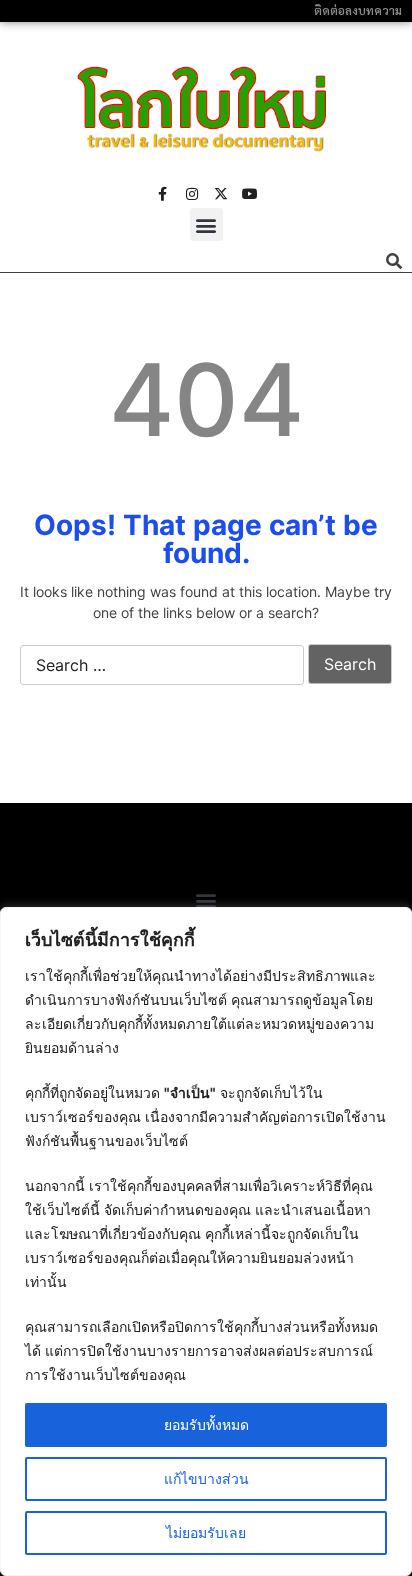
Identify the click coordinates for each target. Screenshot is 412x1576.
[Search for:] (162, 666)
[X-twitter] (221, 194)
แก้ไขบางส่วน (206, 1478)
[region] (206, 1241)
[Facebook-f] (163, 194)
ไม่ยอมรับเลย (206, 1532)
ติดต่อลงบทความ (358, 10)
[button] (206, 224)
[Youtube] (250, 194)
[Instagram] (192, 194)
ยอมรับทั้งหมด (206, 1424)
